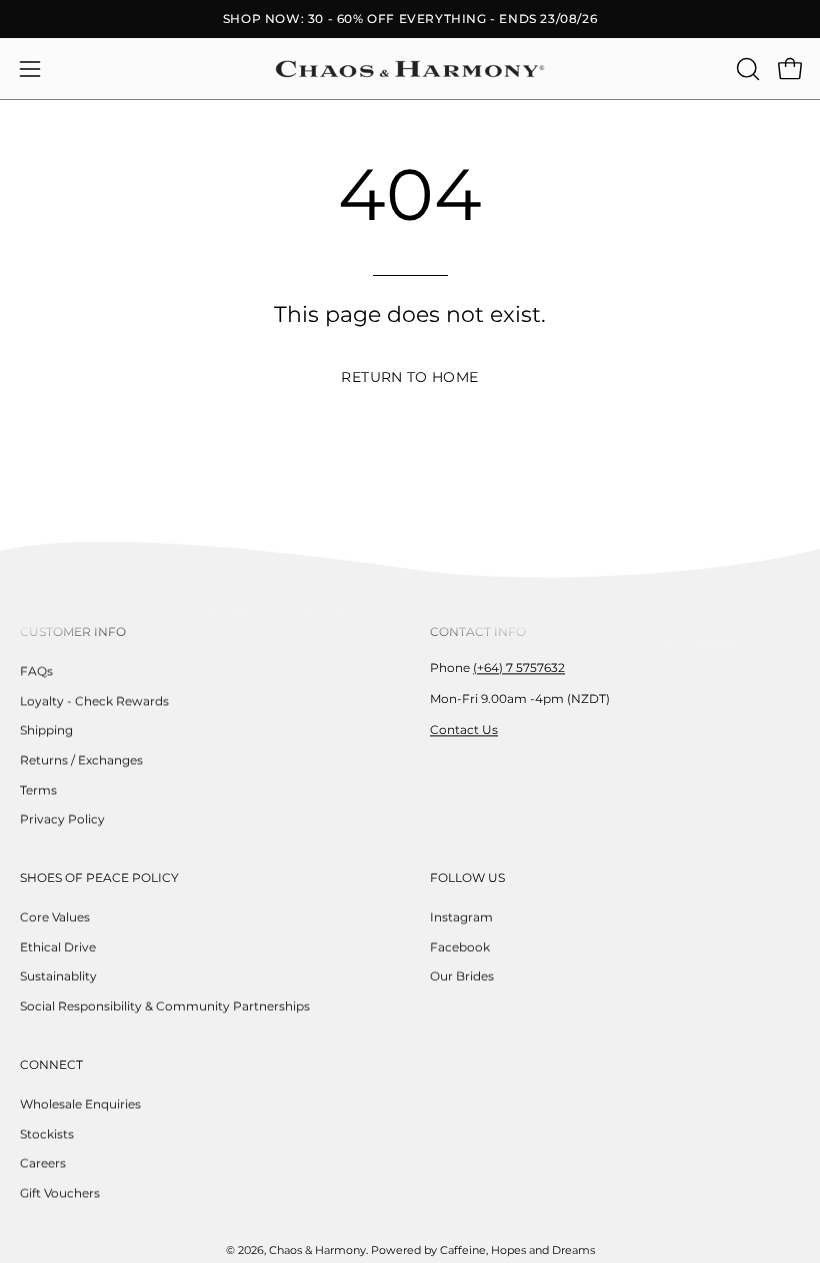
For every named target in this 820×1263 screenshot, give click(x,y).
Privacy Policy (62, 819)
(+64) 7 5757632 (519, 667)
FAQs (36, 670)
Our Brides (462, 976)
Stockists (47, 1133)
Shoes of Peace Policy (99, 877)
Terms (38, 789)
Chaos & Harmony (317, 1250)
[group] (410, 19)
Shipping (46, 730)
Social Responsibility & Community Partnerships (165, 1005)
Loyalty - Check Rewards (94, 700)
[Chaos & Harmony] (410, 69)
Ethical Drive (58, 946)
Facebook (460, 946)
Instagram (461, 916)
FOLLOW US (467, 877)
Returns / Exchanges (81, 759)
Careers (43, 1162)
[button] (746, 69)
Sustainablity (58, 976)
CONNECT (51, 1064)
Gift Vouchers (60, 1192)
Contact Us (464, 729)
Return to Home (409, 377)
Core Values (55, 916)
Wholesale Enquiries (80, 1103)
